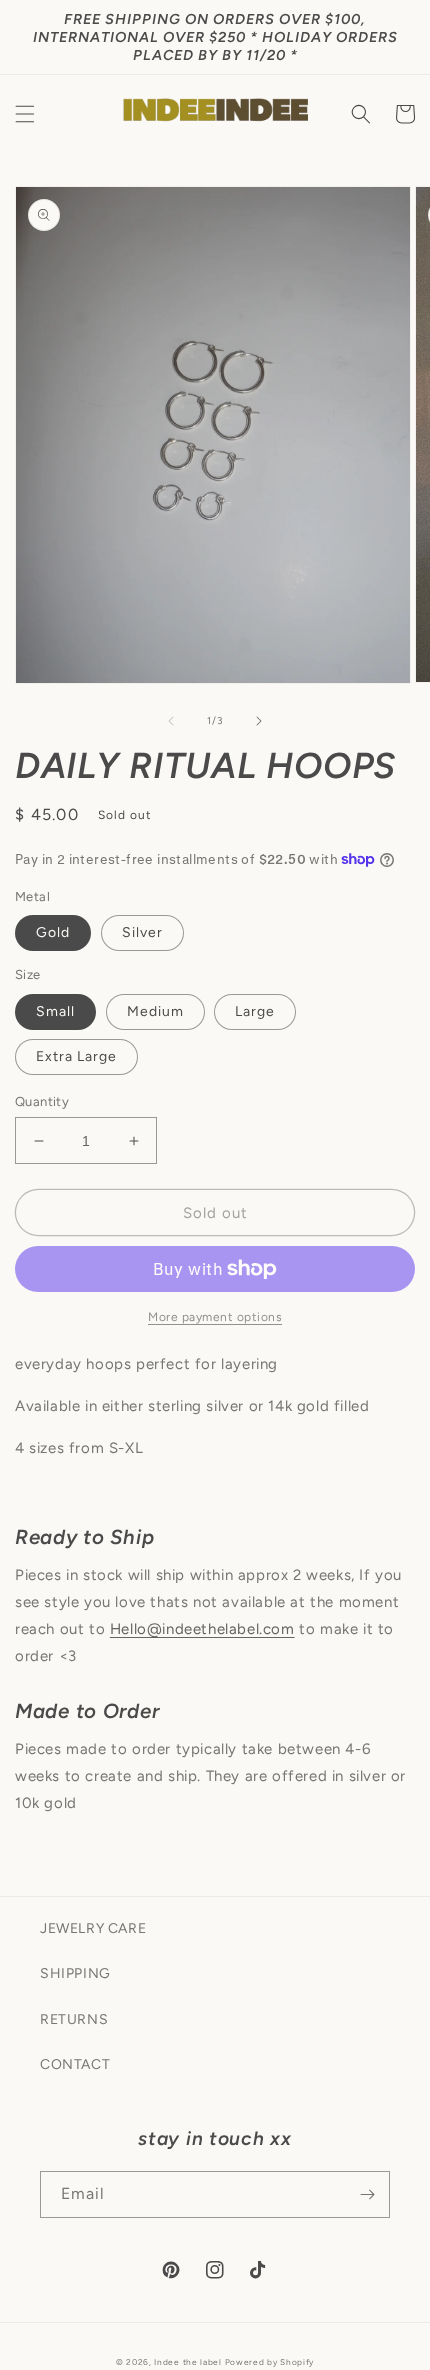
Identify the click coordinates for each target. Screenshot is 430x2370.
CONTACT (75, 2064)
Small (55, 1011)
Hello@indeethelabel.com (202, 1629)
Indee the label (188, 2362)
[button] (25, 114)
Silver (142, 932)
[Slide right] (259, 721)
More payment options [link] (215, 1317)
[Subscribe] (367, 2194)
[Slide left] (171, 721)
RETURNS (74, 2019)
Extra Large (76, 1056)
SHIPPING (75, 1973)
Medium (155, 1011)
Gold (53, 932)
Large (255, 1011)
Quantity (42, 1101)
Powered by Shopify (270, 2362)
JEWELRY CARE (93, 1928)
